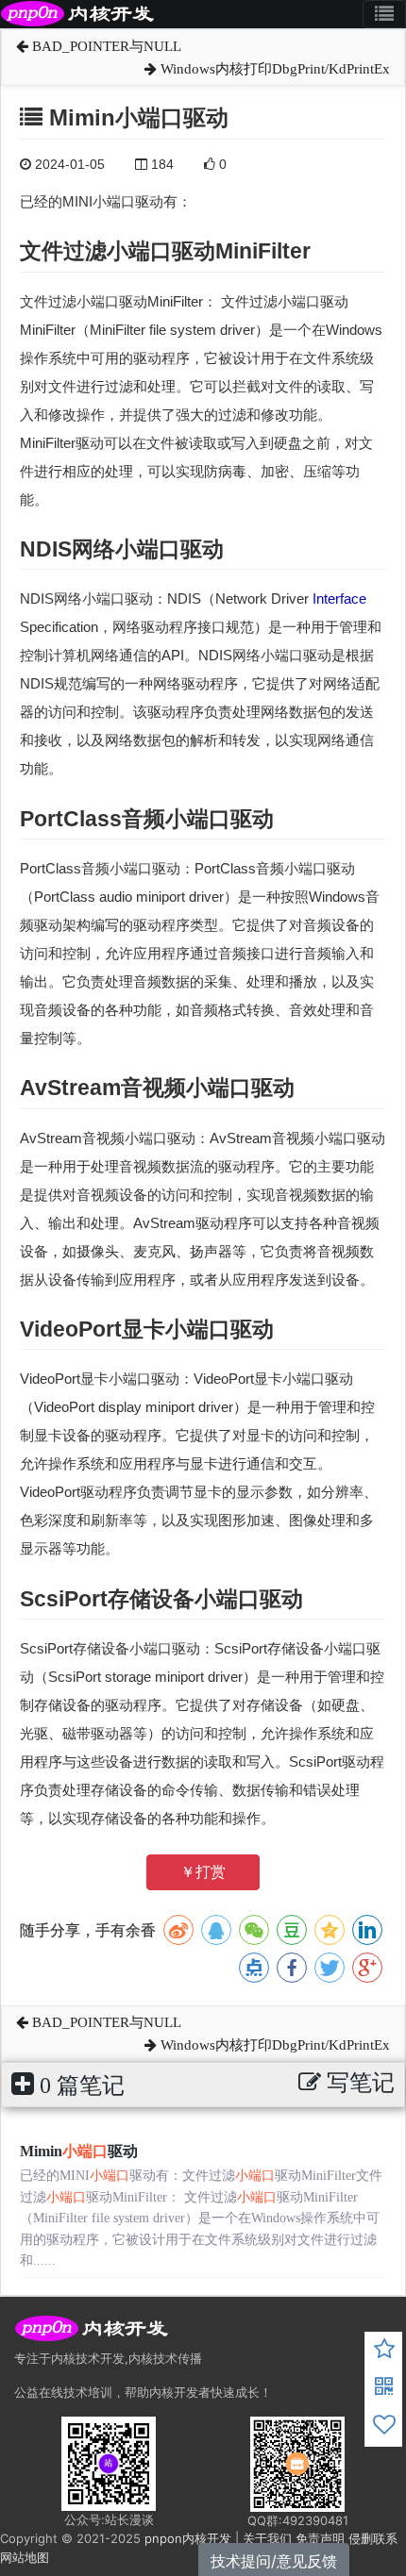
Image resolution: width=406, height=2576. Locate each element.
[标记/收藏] (384, 2352)
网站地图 (25, 2557)
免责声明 (320, 2538)
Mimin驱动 (79, 2151)
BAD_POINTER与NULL (105, 46)
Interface (339, 598)
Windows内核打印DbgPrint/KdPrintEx (273, 69)
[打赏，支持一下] (384, 2427)
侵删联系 (373, 2538)
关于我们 (267, 2538)
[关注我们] (384, 2389)
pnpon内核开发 (188, 2538)
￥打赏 (203, 1872)
